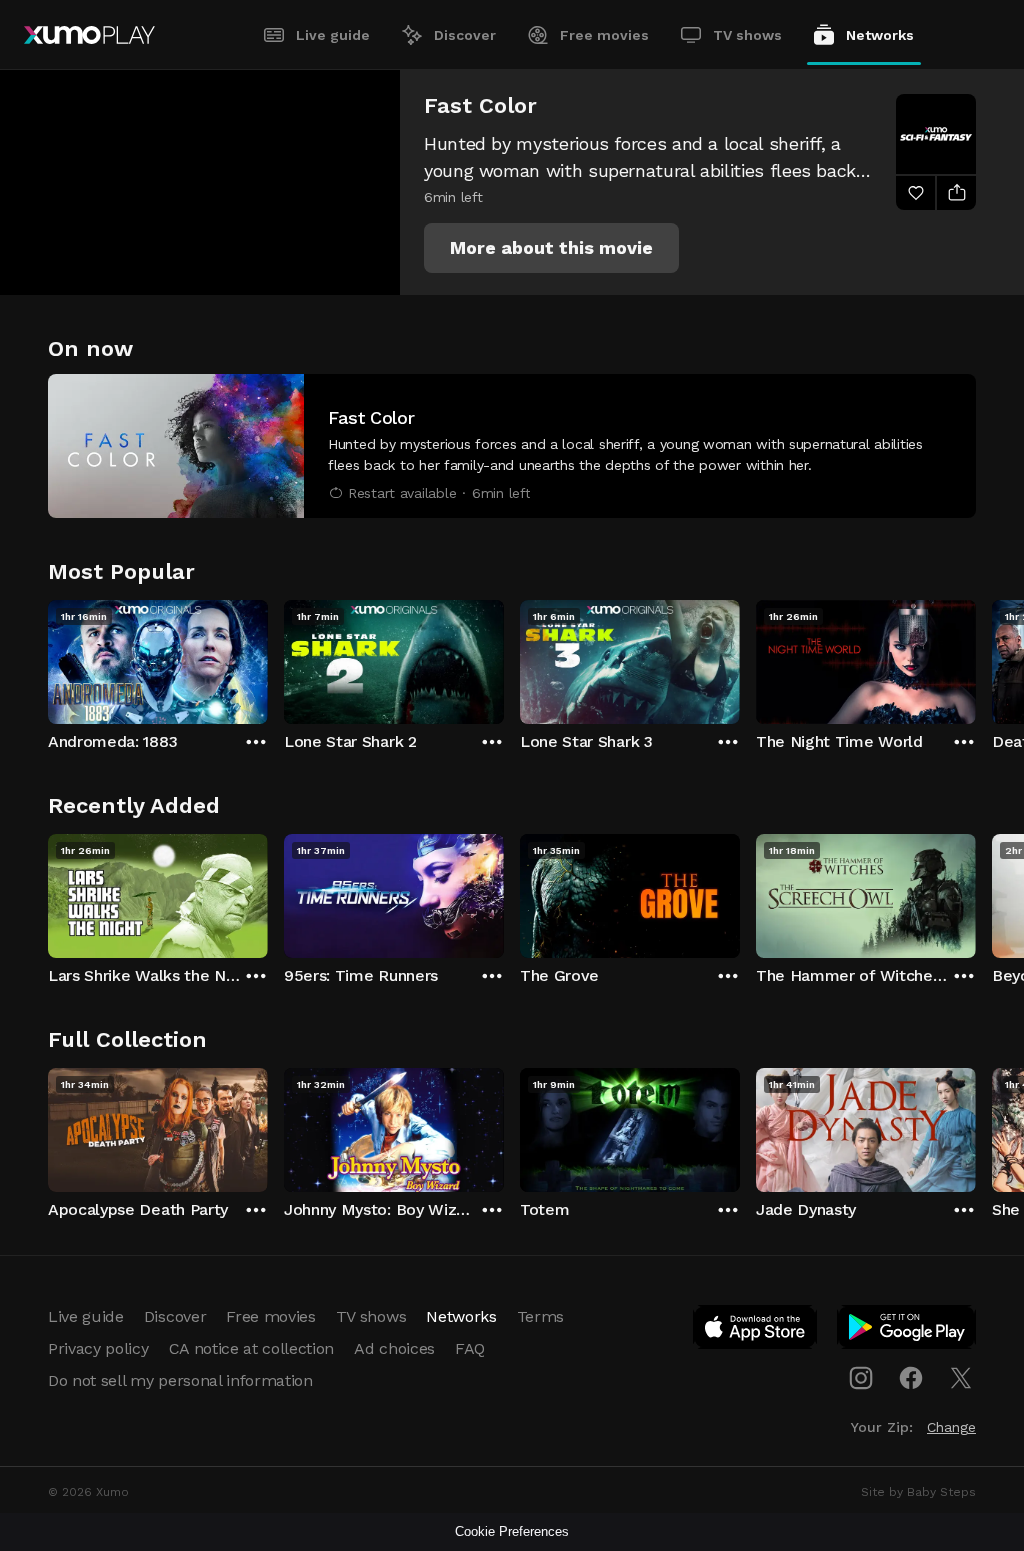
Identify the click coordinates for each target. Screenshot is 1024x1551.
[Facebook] (911, 1378)
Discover (465, 35)
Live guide (333, 35)
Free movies (604, 35)
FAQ (470, 1348)
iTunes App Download (756, 1331)
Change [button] (951, 1427)
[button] (551, 248)
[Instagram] (861, 1378)
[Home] (89, 35)
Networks (880, 35)
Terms (540, 1316)
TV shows (747, 35)
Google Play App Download (907, 1331)
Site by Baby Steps (918, 1492)
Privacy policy (98, 1348)
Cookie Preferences (512, 1531)
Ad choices (394, 1348)
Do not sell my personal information (180, 1380)
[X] (961, 1378)
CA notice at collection (252, 1348)
